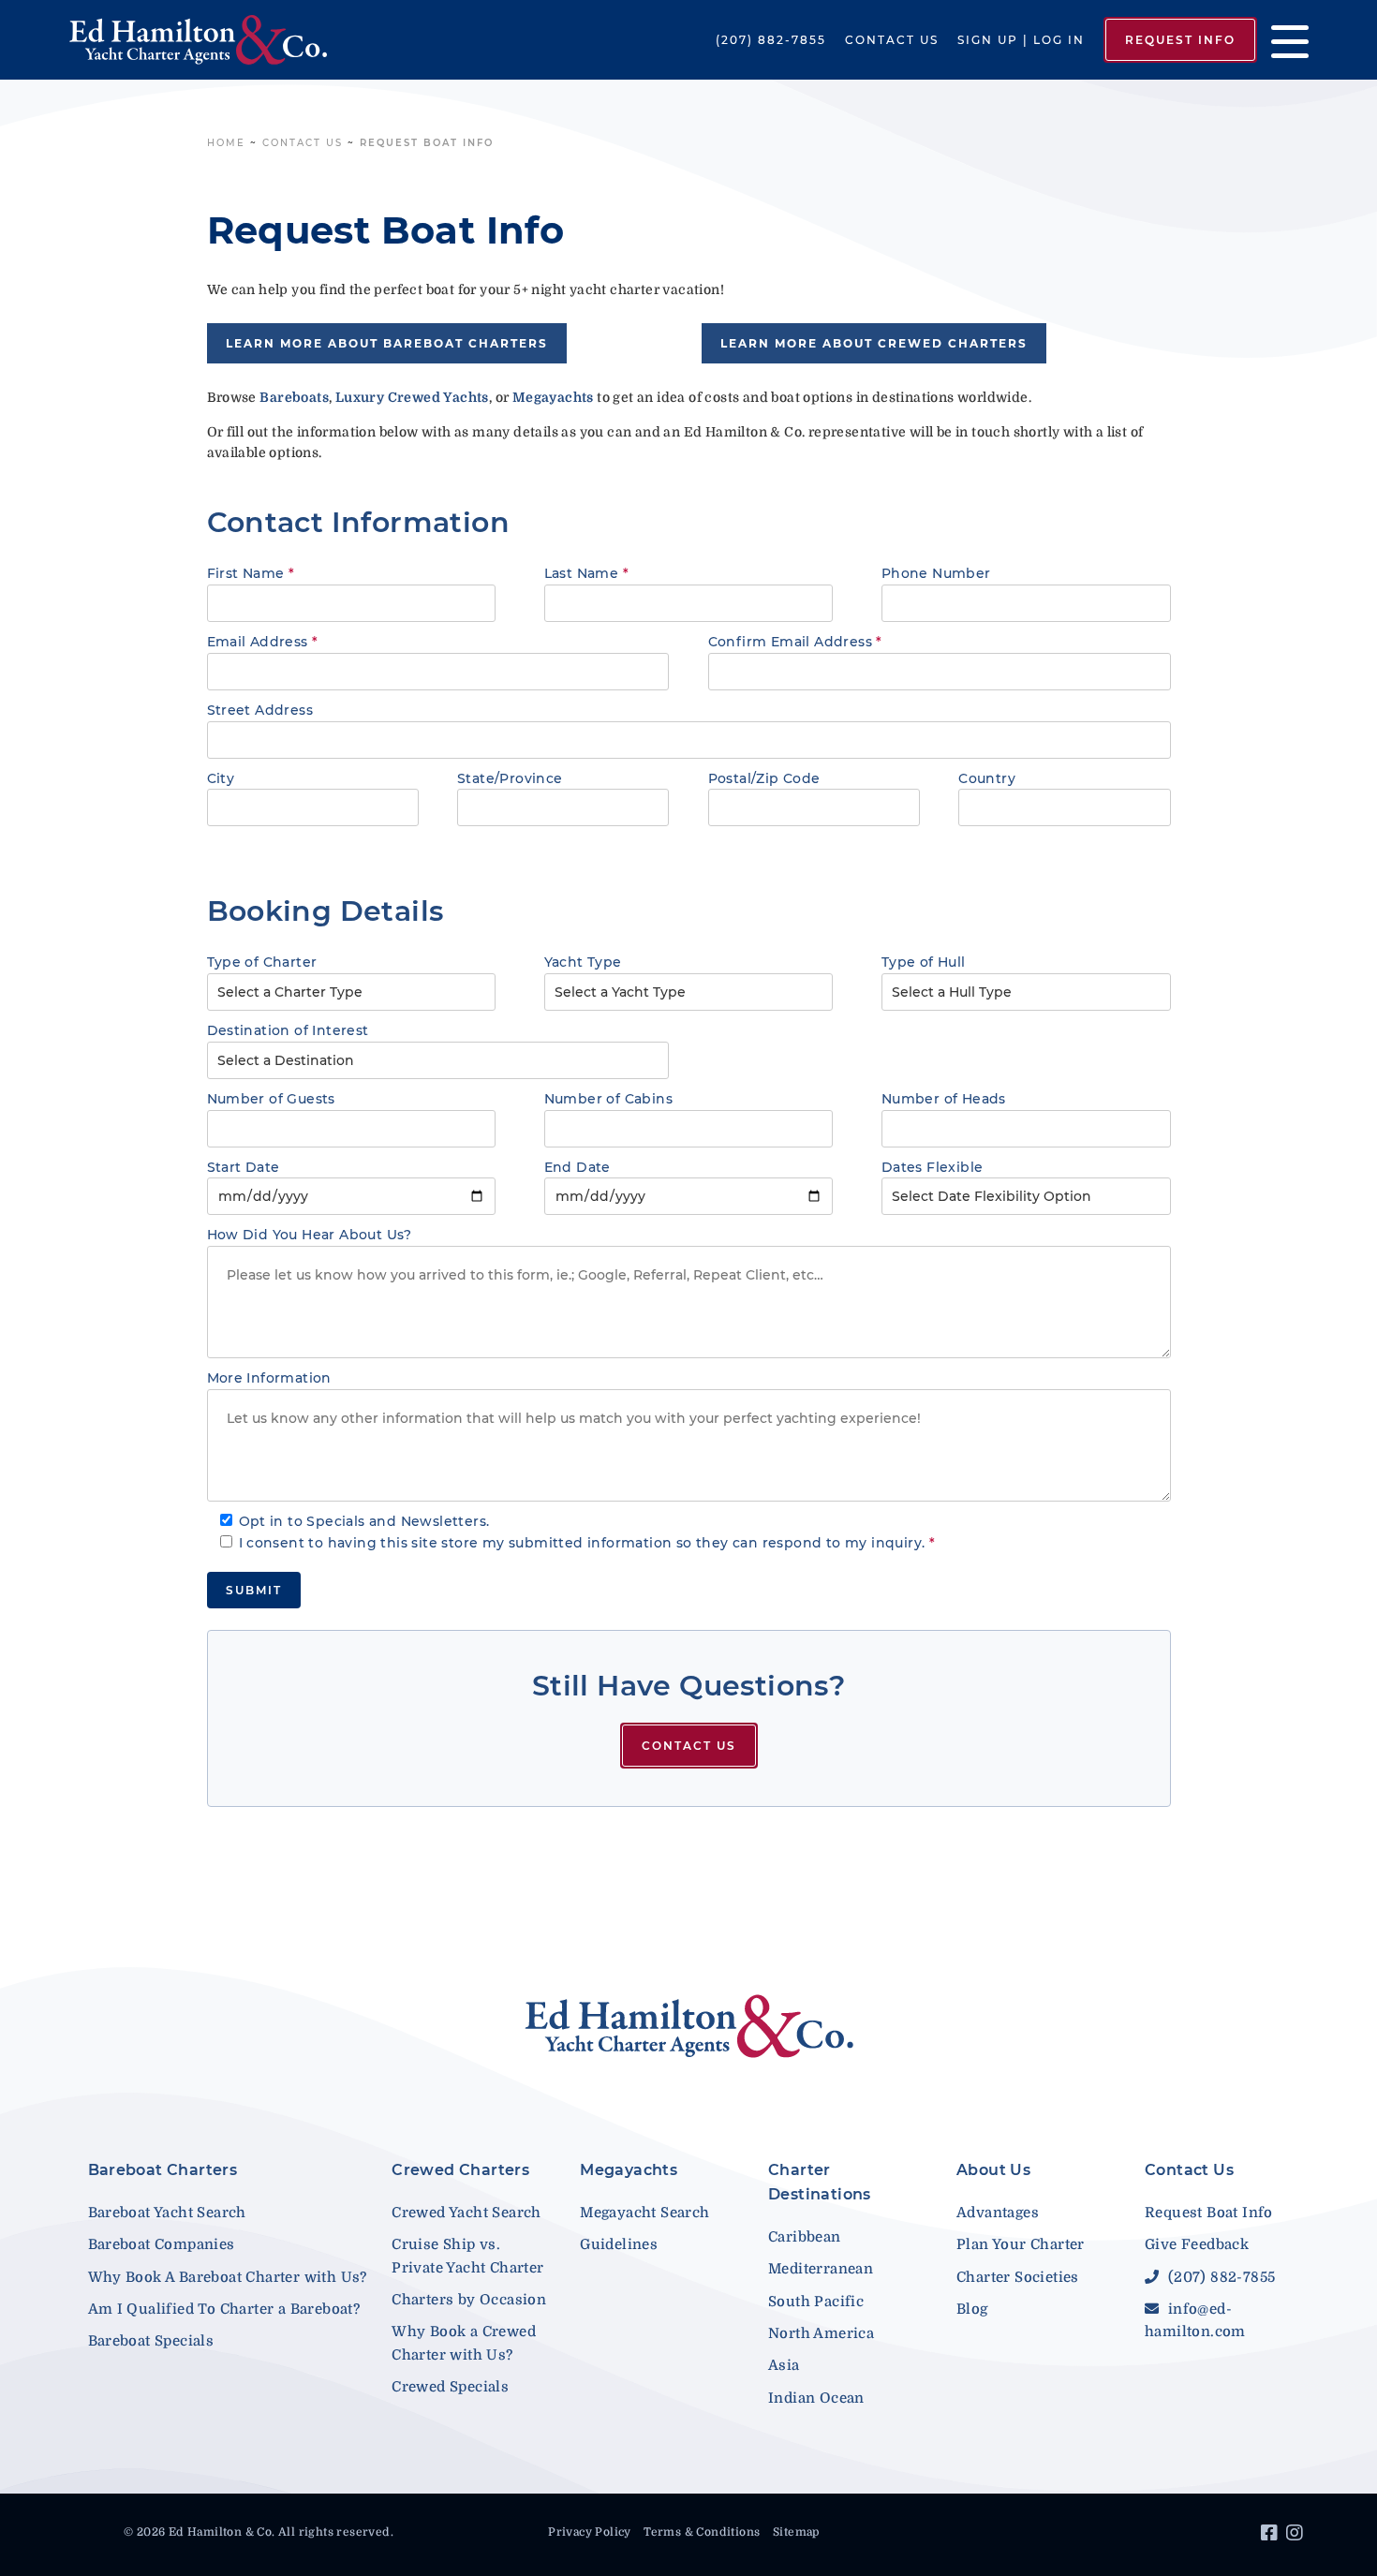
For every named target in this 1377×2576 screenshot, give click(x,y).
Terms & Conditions (702, 2532)
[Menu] (1283, 40)
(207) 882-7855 (771, 40)
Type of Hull (924, 962)
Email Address (263, 642)
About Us (993, 2170)
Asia (784, 2365)
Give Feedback (1197, 2244)
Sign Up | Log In (1021, 40)
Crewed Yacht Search (466, 2213)
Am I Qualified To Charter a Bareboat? (224, 2309)
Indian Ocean (816, 2398)
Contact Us (892, 40)
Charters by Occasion (469, 2300)
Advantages (998, 2213)
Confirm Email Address (795, 642)
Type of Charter (262, 962)
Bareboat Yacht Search (167, 2213)
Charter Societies (1018, 2277)
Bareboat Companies (162, 2244)
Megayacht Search (644, 2213)
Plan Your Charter (1021, 2244)
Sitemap (796, 2532)
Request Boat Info (1209, 2213)
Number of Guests (271, 1099)
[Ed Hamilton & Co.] (198, 39)
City (221, 778)
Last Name (586, 573)
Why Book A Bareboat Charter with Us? (228, 2277)
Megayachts (629, 2170)
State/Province (510, 778)
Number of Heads (944, 1099)
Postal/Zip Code (764, 778)
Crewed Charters (460, 2170)
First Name (251, 573)
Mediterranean (821, 2269)
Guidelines (619, 2244)
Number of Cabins (608, 1099)
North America (821, 2333)
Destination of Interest (288, 1030)
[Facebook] (1272, 2536)
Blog (972, 2309)
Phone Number (936, 573)
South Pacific (816, 2302)
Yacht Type (583, 962)
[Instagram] (1297, 2536)
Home (226, 143)
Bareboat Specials (151, 2341)
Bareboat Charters (163, 2170)
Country (987, 778)
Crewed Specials (450, 2387)
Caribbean (805, 2237)
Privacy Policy (590, 2532)
